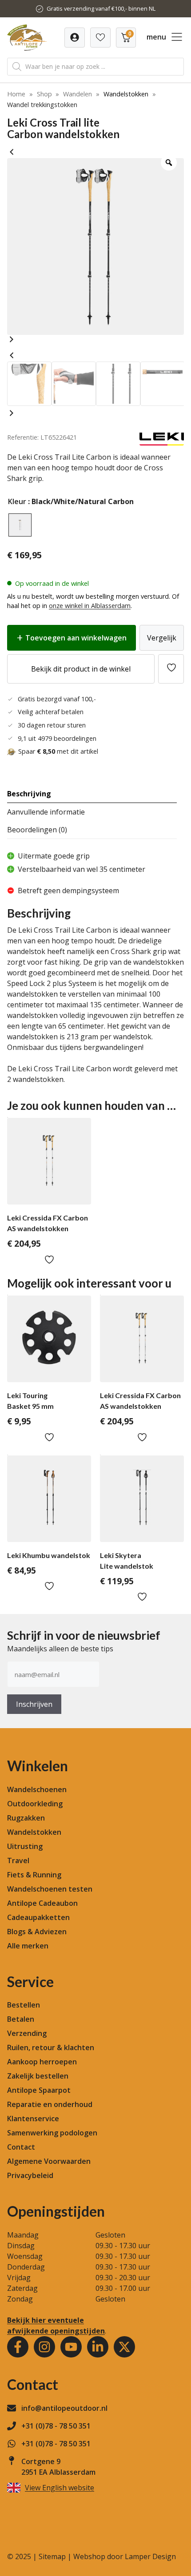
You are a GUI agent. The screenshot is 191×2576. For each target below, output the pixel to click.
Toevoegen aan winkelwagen (76, 638)
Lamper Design (150, 2556)
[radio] (20, 525)
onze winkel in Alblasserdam (90, 606)
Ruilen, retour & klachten (51, 2047)
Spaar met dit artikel (58, 751)
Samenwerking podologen (52, 2133)
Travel (18, 1860)
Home (16, 94)
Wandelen (78, 94)
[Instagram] (44, 2347)
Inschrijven (34, 1704)
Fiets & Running (34, 1875)
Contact (21, 2147)
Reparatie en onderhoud (50, 2104)
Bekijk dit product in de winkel (81, 669)
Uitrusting (25, 1846)
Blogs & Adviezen (37, 1932)
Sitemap (52, 2556)
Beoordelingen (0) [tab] (37, 830)
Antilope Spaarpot (39, 2090)
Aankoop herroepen (42, 2062)
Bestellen (24, 2005)
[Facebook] (18, 2347)
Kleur (17, 501)
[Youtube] (71, 2347)
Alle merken (28, 1946)
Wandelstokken (126, 94)
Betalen (21, 2019)
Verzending (27, 2033)
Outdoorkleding (35, 1804)
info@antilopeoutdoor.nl (64, 2408)
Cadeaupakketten (38, 1917)
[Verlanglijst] (75, 38)
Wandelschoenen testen (50, 1889)
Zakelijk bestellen (38, 2076)
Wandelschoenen (37, 1789)
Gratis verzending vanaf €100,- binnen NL (101, 8)
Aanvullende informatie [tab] (46, 812)
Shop (44, 94)
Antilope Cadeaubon (42, 1903)
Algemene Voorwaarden (49, 2161)
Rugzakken (26, 1818)
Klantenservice (33, 2119)
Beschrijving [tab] (29, 794)
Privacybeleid (30, 2175)
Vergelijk (162, 638)
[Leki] (162, 443)
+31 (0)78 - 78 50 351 (56, 2426)
